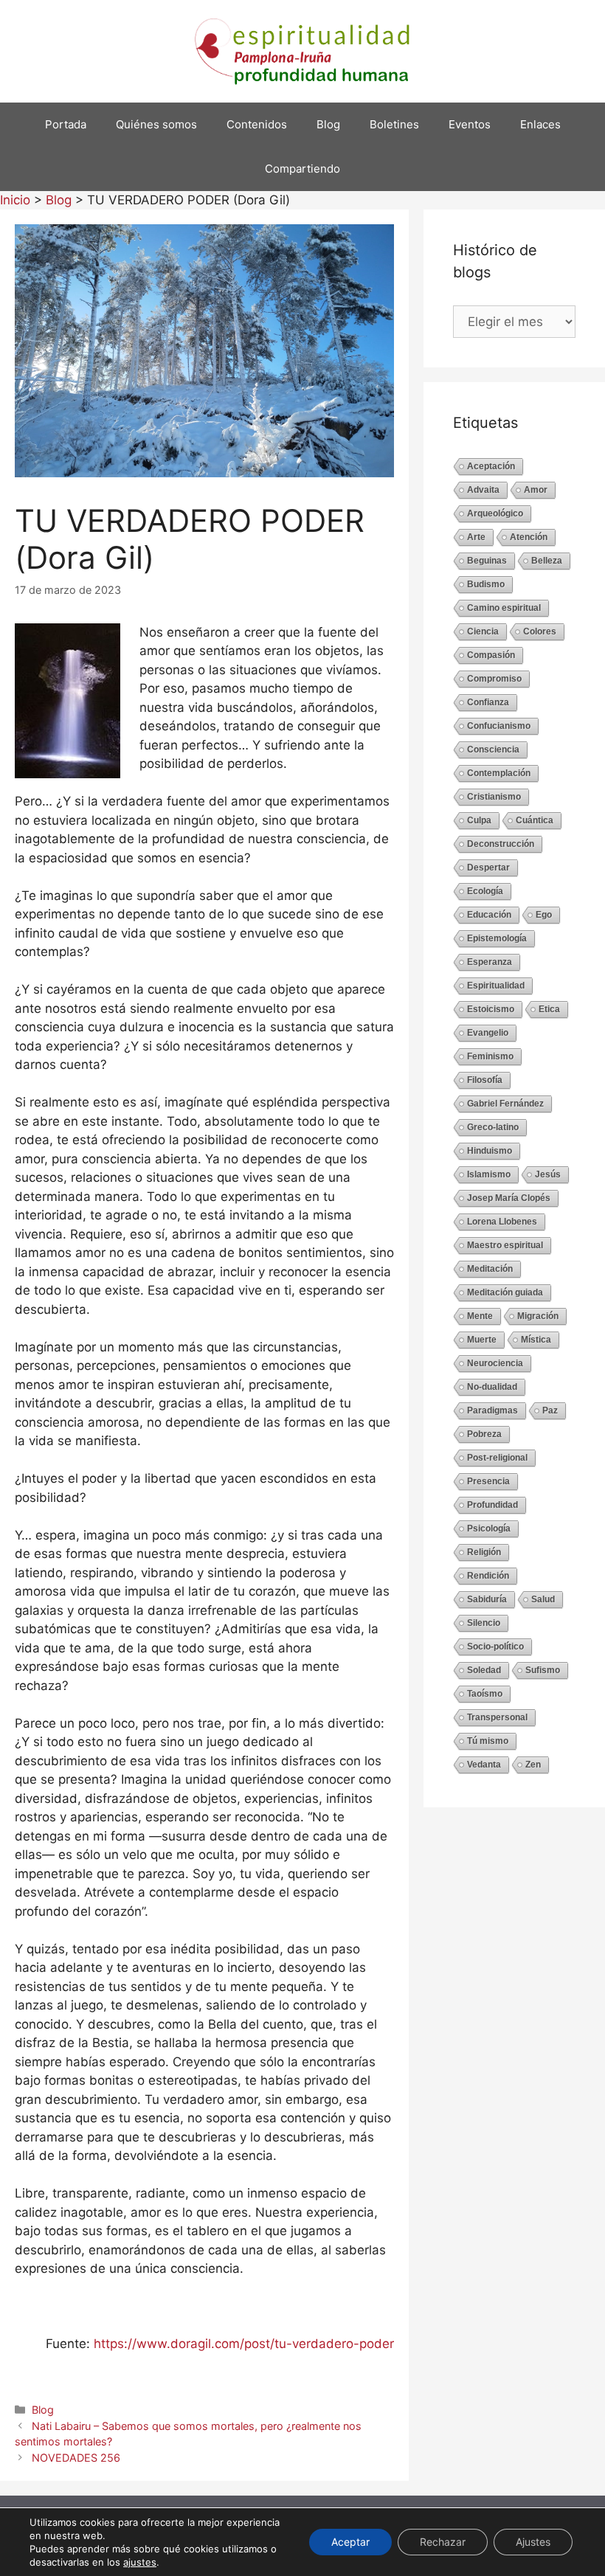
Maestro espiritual (505, 1245)
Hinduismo (490, 1151)
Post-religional (497, 1458)
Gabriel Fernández (505, 1104)
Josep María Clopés (509, 1198)
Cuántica (535, 820)
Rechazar (443, 2542)
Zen (533, 1765)
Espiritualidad (496, 986)
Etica (549, 1009)
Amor (536, 490)
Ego (544, 915)
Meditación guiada (505, 1292)
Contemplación (499, 773)
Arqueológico (495, 513)
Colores (540, 631)
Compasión (491, 655)
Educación (489, 915)
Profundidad (492, 1505)
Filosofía (485, 1080)
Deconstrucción (501, 844)
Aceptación (491, 466)
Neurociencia (495, 1363)
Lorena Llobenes (502, 1222)
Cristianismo (494, 797)
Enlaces (540, 124)
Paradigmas (492, 1410)
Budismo (486, 584)
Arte (476, 537)
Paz (550, 1410)
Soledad (484, 1670)
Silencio (484, 1623)
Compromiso (494, 679)
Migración (538, 1316)
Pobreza (484, 1434)
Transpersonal (497, 1717)
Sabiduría (487, 1599)
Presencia (488, 1481)
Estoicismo (491, 1009)
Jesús (548, 1174)
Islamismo (489, 1174)
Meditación (490, 1269)
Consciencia (493, 749)
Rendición (488, 1576)
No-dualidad (492, 1387)
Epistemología (497, 938)
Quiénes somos (156, 124)
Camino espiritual (504, 608)
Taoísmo (485, 1694)
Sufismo (543, 1670)
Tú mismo (488, 1741)
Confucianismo (499, 726)
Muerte (482, 1340)
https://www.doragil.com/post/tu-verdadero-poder (244, 2344)
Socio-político (495, 1647)
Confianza (488, 702)
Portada (66, 124)
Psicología (489, 1528)
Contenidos (257, 124)
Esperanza (490, 962)
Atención (529, 537)
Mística (536, 1340)
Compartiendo (302, 169)
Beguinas (487, 561)
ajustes (140, 2562)
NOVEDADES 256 (76, 2458)
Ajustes (533, 2542)
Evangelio (488, 1033)
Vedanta (484, 1765)
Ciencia (483, 631)
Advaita (483, 490)
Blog (328, 124)
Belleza (547, 561)
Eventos (470, 124)
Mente (480, 1316)
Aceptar (350, 2542)
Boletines (394, 124)
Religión (484, 1552)
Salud (543, 1599)
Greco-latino (493, 1127)
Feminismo (490, 1056)
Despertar (488, 868)
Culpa (479, 820)
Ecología (485, 891)
